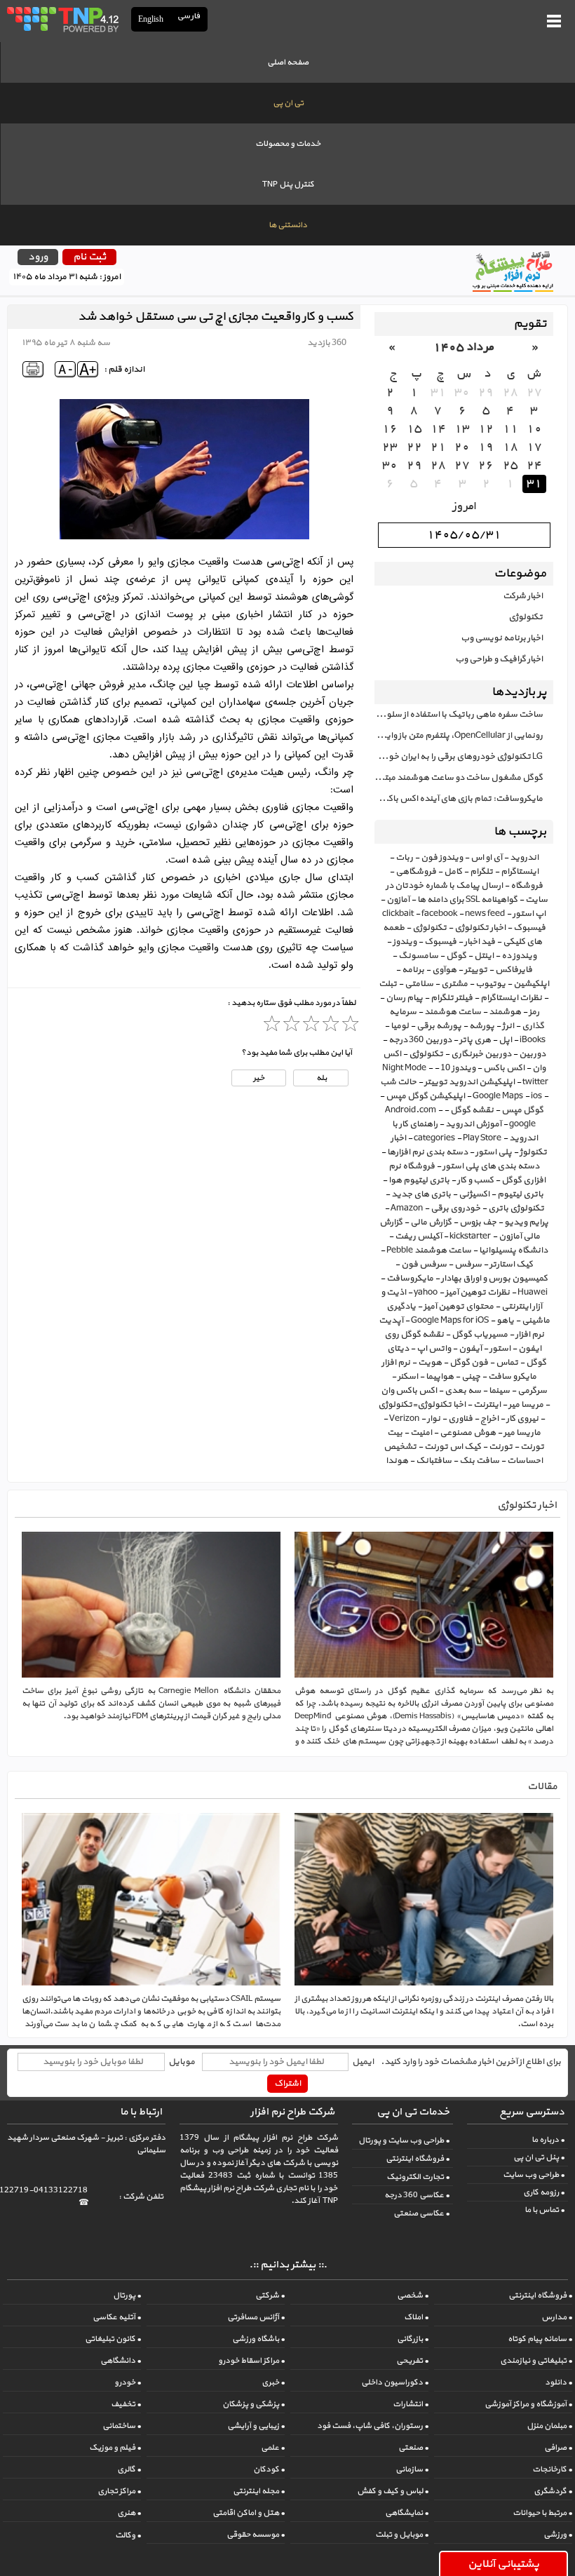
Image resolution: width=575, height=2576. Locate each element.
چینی (471, 1377)
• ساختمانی (122, 2426)
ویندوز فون (442, 858)
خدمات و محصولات (288, 144)
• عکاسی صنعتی (421, 2213)
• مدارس (557, 2317)
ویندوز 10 (458, 1068)
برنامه (413, 970)
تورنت (501, 1447)
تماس (507, 1363)
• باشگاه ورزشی (258, 2339)
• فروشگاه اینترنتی (418, 2159)
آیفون (470, 1349)
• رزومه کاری (544, 2192)
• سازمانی (412, 2469)
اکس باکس (504, 1068)
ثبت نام (89, 257)
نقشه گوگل (472, 1110)
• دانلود (559, 2382)
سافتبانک (434, 1461)
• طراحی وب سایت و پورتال (404, 2140)
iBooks (533, 1040)
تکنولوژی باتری (516, 1208)
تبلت (388, 984)
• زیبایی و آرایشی (256, 2426)
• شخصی (413, 2295)
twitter (535, 1082)
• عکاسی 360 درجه (417, 2195)
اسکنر (408, 1377)
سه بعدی (463, 1391)
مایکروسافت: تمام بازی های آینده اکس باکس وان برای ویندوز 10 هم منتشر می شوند (459, 799)
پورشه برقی (439, 1026)
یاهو (505, 1321)
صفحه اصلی (288, 62)
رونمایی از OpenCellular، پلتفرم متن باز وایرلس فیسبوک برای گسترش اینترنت (459, 736)
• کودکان (269, 2469)
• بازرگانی (413, 2339)
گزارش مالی (431, 1222)
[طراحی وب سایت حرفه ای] (62, 19)
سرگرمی (532, 1391)
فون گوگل (469, 1363)
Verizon (404, 1419)
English (151, 19)
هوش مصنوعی (468, 1433)
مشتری (454, 984)
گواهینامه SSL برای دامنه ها (467, 900)
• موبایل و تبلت (402, 2535)
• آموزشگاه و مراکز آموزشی (528, 2404)
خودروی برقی (455, 1208)
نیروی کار (522, 1419)
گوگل (456, 956)
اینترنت (487, 1405)
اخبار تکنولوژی (480, 928)
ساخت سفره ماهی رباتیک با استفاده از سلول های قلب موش (459, 715)
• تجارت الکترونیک (418, 2177)
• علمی (273, 2448)
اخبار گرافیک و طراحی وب (499, 659)
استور (500, 1349)
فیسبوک (440, 942)
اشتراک (287, 2084)
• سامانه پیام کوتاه (540, 2339)
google (522, 1124)
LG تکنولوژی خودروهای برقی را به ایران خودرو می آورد (459, 757)
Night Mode (404, 1068)
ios (536, 1096)
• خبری (273, 2382)
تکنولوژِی (426, 1054)
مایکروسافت (410, 1279)
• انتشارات (411, 2404)
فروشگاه (527, 886)
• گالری (129, 2469)
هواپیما (440, 1377)
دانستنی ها (288, 225)
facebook (439, 914)
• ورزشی (558, 2535)
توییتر (476, 970)
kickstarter (470, 1236)
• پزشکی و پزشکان (253, 2404)
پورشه (482, 1026)
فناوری (460, 1419)
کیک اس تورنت (453, 1447)
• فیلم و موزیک (115, 2448)
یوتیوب (491, 984)
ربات (404, 858)
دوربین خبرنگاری (481, 1054)
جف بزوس (478, 1222)
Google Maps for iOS (450, 1321)
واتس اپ (434, 1349)
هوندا (397, 1461)
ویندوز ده (519, 956)
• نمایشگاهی (407, 2513)
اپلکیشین (531, 984)
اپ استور (529, 914)
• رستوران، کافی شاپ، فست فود (373, 2426)
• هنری (129, 2513)
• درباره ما (548, 2140)
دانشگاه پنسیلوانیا (513, 1250)
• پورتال (127, 2295)
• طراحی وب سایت (534, 2175)
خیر (259, 1078)
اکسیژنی (474, 1194)
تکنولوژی (526, 617)
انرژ (508, 1026)
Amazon (407, 1208)
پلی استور (494, 1152)
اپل (505, 1040)
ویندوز (405, 942)
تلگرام (481, 872)
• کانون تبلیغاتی (113, 2339)
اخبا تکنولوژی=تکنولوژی (422, 1405)
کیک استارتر (511, 1265)
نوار (434, 1419)
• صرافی (558, 2448)
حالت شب (398, 1082)
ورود (38, 257)
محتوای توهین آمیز (459, 1307)
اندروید (524, 858)
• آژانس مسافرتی (256, 2317)
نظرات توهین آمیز (478, 1293)
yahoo (426, 1293)
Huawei (533, 1293)
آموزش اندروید (473, 1124)
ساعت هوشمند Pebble (429, 1250)
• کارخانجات (552, 2469)
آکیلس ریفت (418, 1236)
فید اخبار (480, 942)
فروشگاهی (416, 872)
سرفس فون (424, 1265)
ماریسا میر (522, 1433)
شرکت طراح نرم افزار (292, 2112)
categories (434, 1138)
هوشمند (505, 1012)
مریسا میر (526, 1405)
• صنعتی (413, 2448)
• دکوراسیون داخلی (395, 2382)
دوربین (532, 1054)
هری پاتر (475, 1040)
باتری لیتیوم (520, 1194)
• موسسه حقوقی (256, 2535)
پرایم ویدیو (526, 1222)
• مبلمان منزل (549, 2426)
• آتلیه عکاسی (117, 2317)
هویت (430, 1363)
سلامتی (419, 984)
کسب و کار (475, 1180)
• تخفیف (126, 2404)
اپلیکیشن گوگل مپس (425, 1096)
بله (321, 1078)
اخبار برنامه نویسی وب (502, 638)
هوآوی (444, 970)
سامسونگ (418, 956)
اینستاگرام (520, 872)
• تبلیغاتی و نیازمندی (536, 2361)
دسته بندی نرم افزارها (427, 1152)
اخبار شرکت (523, 596)
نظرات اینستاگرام (511, 998)
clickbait (398, 914)
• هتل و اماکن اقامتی (249, 2513)
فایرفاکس (514, 970)
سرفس (468, 1265)
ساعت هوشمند (453, 1012)
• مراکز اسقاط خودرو (251, 2361)
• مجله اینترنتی (259, 2491)
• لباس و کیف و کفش (393, 2491)
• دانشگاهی (121, 2361)
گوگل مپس (522, 1110)
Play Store (482, 1138)
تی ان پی (288, 103)
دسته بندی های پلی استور (491, 1166)
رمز (534, 1012)
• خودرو (128, 2382)
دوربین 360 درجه (420, 1040)
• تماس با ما (544, 2210)
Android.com (411, 1110)
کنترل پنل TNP (288, 184)
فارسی (189, 16)
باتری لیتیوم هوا (419, 1180)
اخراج (489, 1419)
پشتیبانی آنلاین (503, 2564)
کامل (453, 872)
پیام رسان (404, 998)
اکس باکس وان (409, 1391)
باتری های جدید (421, 1194)
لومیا (400, 1026)
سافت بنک (479, 1461)
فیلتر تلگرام (452, 998)
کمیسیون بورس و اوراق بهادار (494, 1279)
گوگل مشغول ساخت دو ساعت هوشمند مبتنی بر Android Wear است (459, 778)
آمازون (398, 900)
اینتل (484, 956)
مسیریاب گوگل (480, 1335)
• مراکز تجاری (119, 2491)
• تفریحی (412, 2361)
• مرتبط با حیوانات (542, 2513)
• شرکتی (270, 2295)
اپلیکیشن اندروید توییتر (469, 1082)
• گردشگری (553, 2491)
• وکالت (128, 2535)
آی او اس (486, 858)
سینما (499, 1391)
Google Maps (498, 1096)
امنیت (421, 1433)
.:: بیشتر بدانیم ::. (288, 2265)
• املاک (416, 2317)
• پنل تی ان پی (539, 2157)
